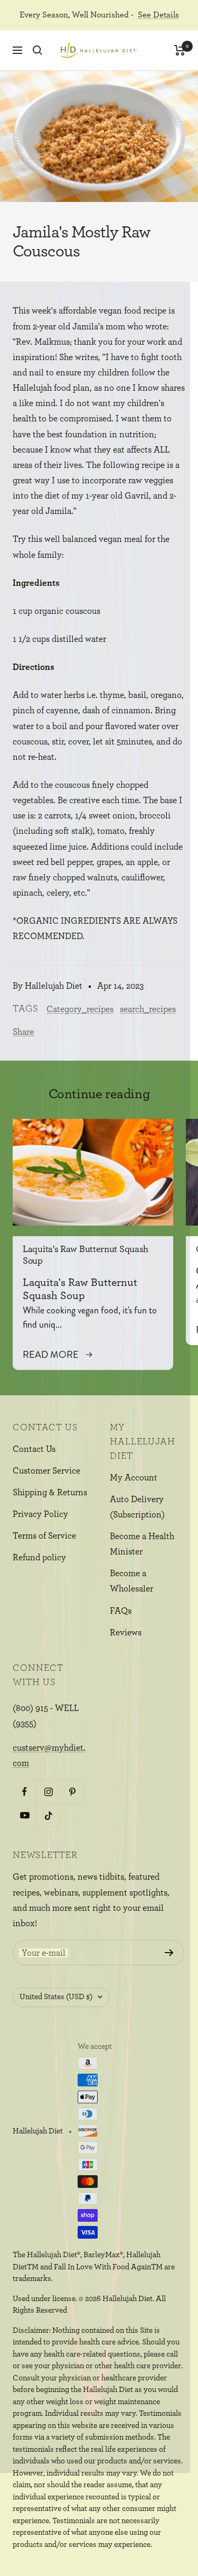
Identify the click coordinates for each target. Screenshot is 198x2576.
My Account (134, 1478)
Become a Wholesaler (131, 1581)
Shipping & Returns (50, 1492)
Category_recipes (80, 1009)
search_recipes (148, 1009)
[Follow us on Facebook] (25, 1792)
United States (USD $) (56, 1997)
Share (23, 1032)
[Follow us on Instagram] (48, 1792)
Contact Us (34, 1449)
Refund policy (39, 1557)
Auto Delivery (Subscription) (137, 1507)
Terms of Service (44, 1536)
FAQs (121, 1611)
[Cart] (180, 50)
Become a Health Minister (142, 1544)
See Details (158, 15)
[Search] (37, 50)
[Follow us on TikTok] (48, 1815)
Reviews (126, 1632)
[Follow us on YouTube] (25, 1815)
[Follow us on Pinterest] (72, 1792)
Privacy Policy (40, 1514)
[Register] (169, 1953)
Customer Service (46, 1471)
